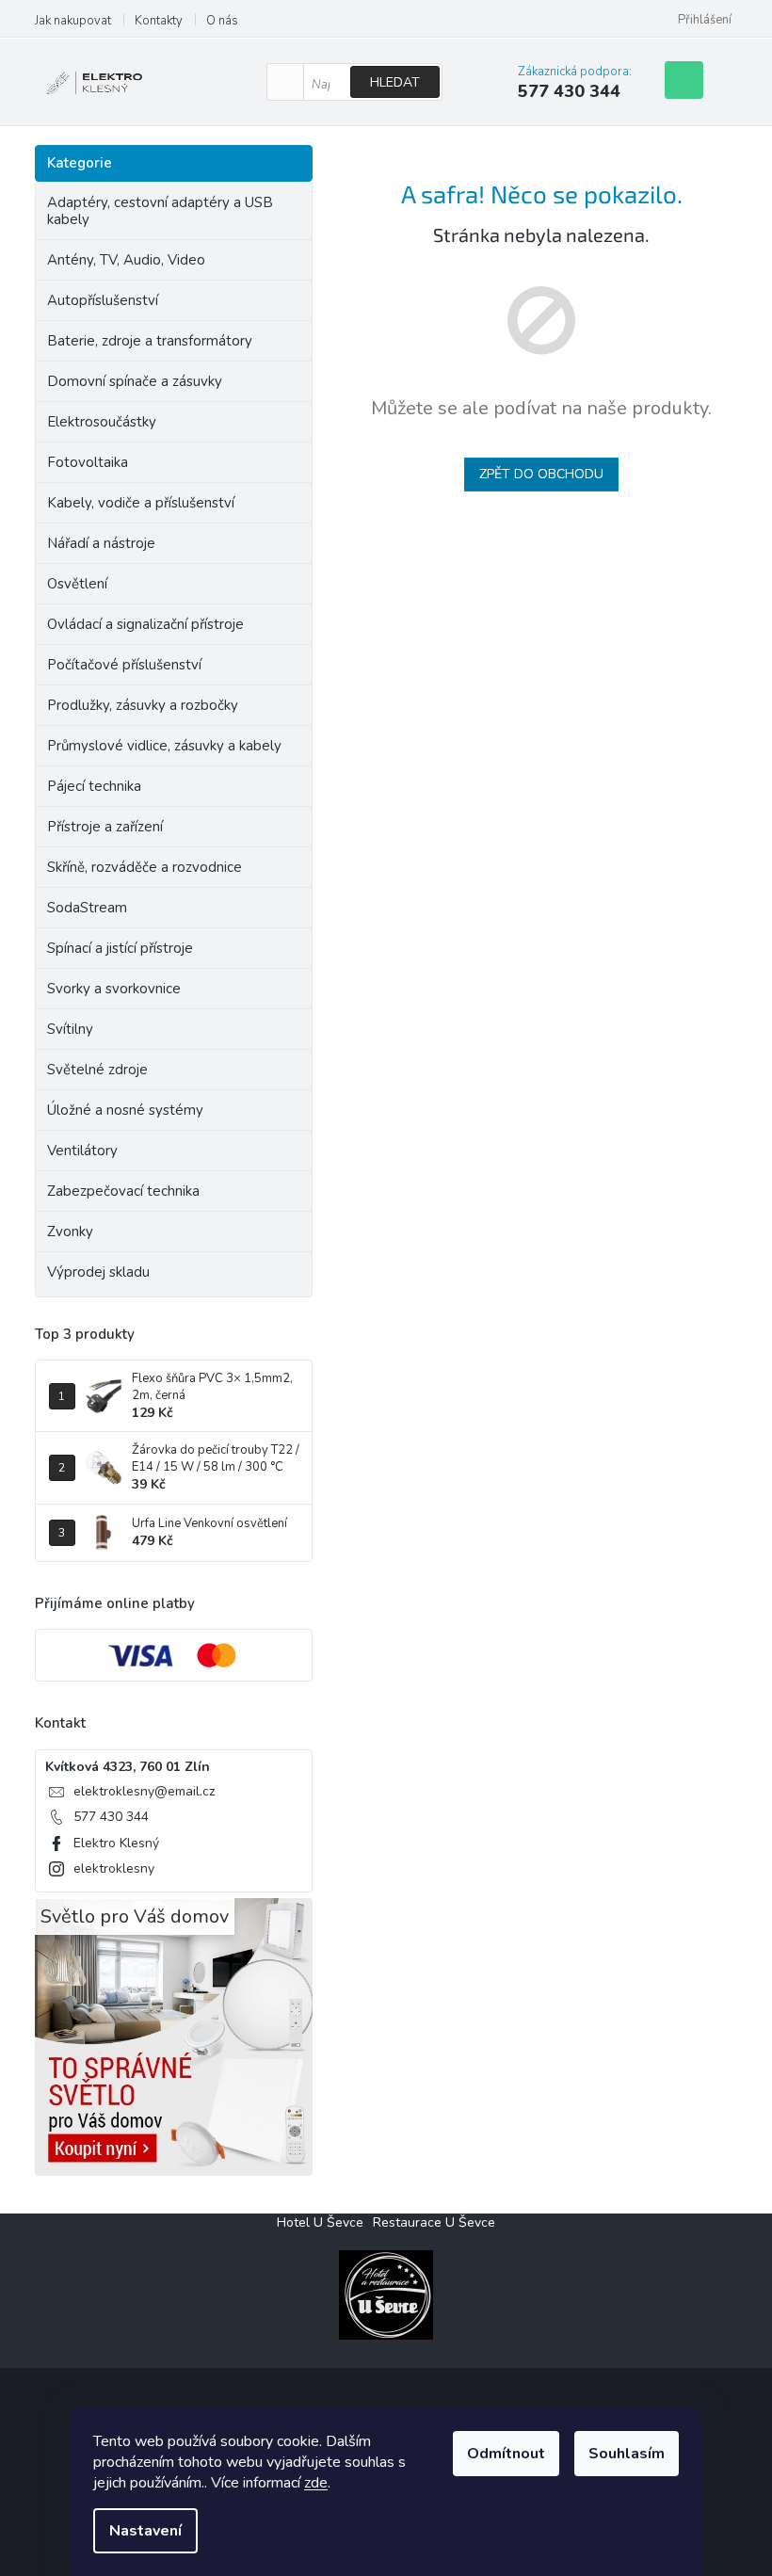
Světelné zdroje (97, 1070)
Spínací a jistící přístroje (120, 948)
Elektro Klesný (116, 1843)
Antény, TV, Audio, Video (126, 260)
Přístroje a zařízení (105, 827)
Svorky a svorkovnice (114, 989)
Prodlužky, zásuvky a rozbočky (143, 705)
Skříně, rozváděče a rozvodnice (145, 867)
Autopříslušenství (103, 300)
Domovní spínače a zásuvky (135, 381)
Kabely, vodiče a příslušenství (141, 503)
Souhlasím (627, 2454)
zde (316, 2483)
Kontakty (159, 21)
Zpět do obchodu (541, 474)
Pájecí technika (94, 786)
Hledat (395, 82)
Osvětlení (77, 584)
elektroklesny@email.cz (144, 1791)
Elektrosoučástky (102, 422)
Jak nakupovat (73, 21)
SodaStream (87, 908)
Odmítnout (506, 2454)
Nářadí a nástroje (101, 543)
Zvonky (70, 1232)
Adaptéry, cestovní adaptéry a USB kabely (160, 211)
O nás (222, 21)
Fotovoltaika (88, 462)
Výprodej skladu (98, 1272)
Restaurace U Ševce (434, 2222)
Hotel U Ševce (320, 2222)
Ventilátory (82, 1151)
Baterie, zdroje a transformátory (150, 341)
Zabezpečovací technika (123, 1191)
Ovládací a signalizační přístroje (145, 624)
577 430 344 (111, 1817)
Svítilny (70, 1029)
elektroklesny (114, 1868)
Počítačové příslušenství (124, 665)
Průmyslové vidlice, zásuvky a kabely (164, 746)
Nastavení (145, 2531)
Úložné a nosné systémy (125, 1110)
